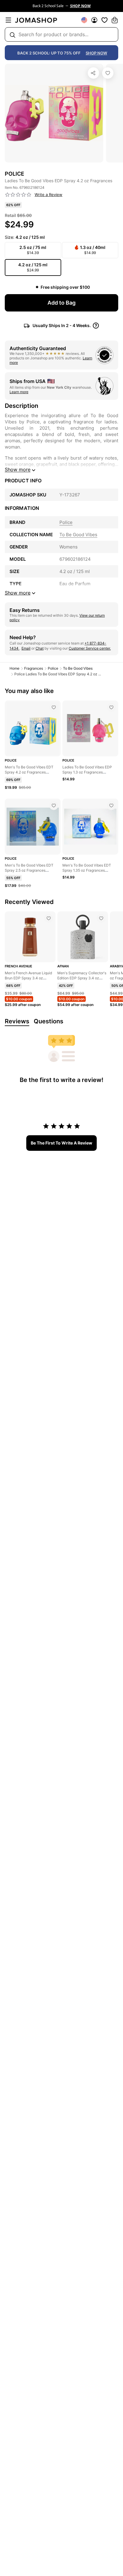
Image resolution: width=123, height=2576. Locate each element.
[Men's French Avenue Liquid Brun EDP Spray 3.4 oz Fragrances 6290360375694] (49, 918)
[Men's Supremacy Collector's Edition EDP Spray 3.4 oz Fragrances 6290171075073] (101, 918)
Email (26, 648)
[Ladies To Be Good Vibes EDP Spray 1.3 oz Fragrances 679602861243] (111, 707)
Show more (18, 469)
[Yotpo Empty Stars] (18, 195)
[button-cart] (115, 20)
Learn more (19, 392)
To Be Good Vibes (78, 668)
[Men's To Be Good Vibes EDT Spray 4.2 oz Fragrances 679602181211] (54, 707)
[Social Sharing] (93, 73)
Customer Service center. (90, 648)
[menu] (8, 20)
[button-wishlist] (104, 20)
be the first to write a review (61, 1143)
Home (14, 668)
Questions (49, 1021)
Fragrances (34, 668)
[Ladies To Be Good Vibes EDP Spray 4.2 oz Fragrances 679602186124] (108, 73)
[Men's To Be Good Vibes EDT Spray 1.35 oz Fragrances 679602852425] (111, 806)
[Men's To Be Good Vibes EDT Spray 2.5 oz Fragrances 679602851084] (54, 806)
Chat (40, 648)
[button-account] (94, 20)
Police (53, 668)
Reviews (17, 1021)
